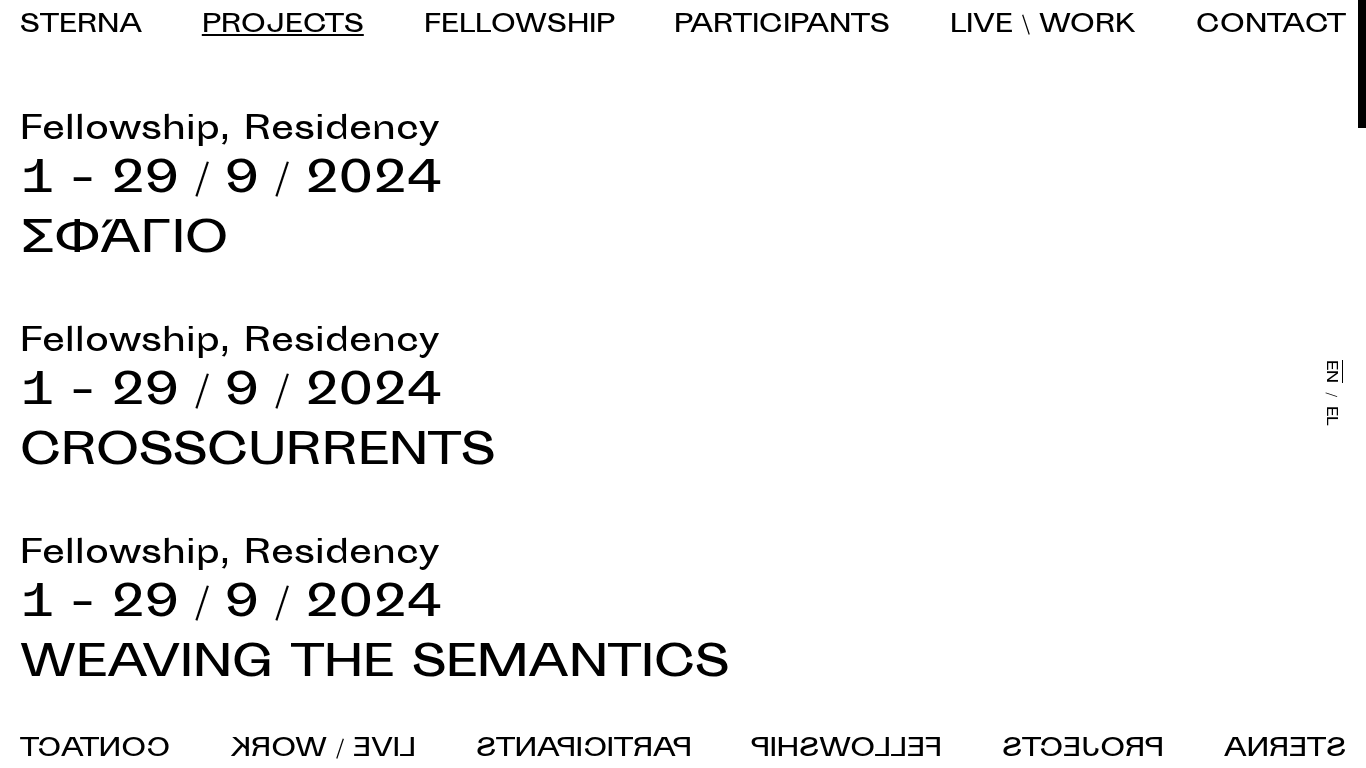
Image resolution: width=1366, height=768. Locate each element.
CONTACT (1271, 26)
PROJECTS (283, 26)
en (1330, 371)
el (1330, 415)
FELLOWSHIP (519, 26)
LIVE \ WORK (1043, 26)
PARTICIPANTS (782, 26)
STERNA (81, 26)
